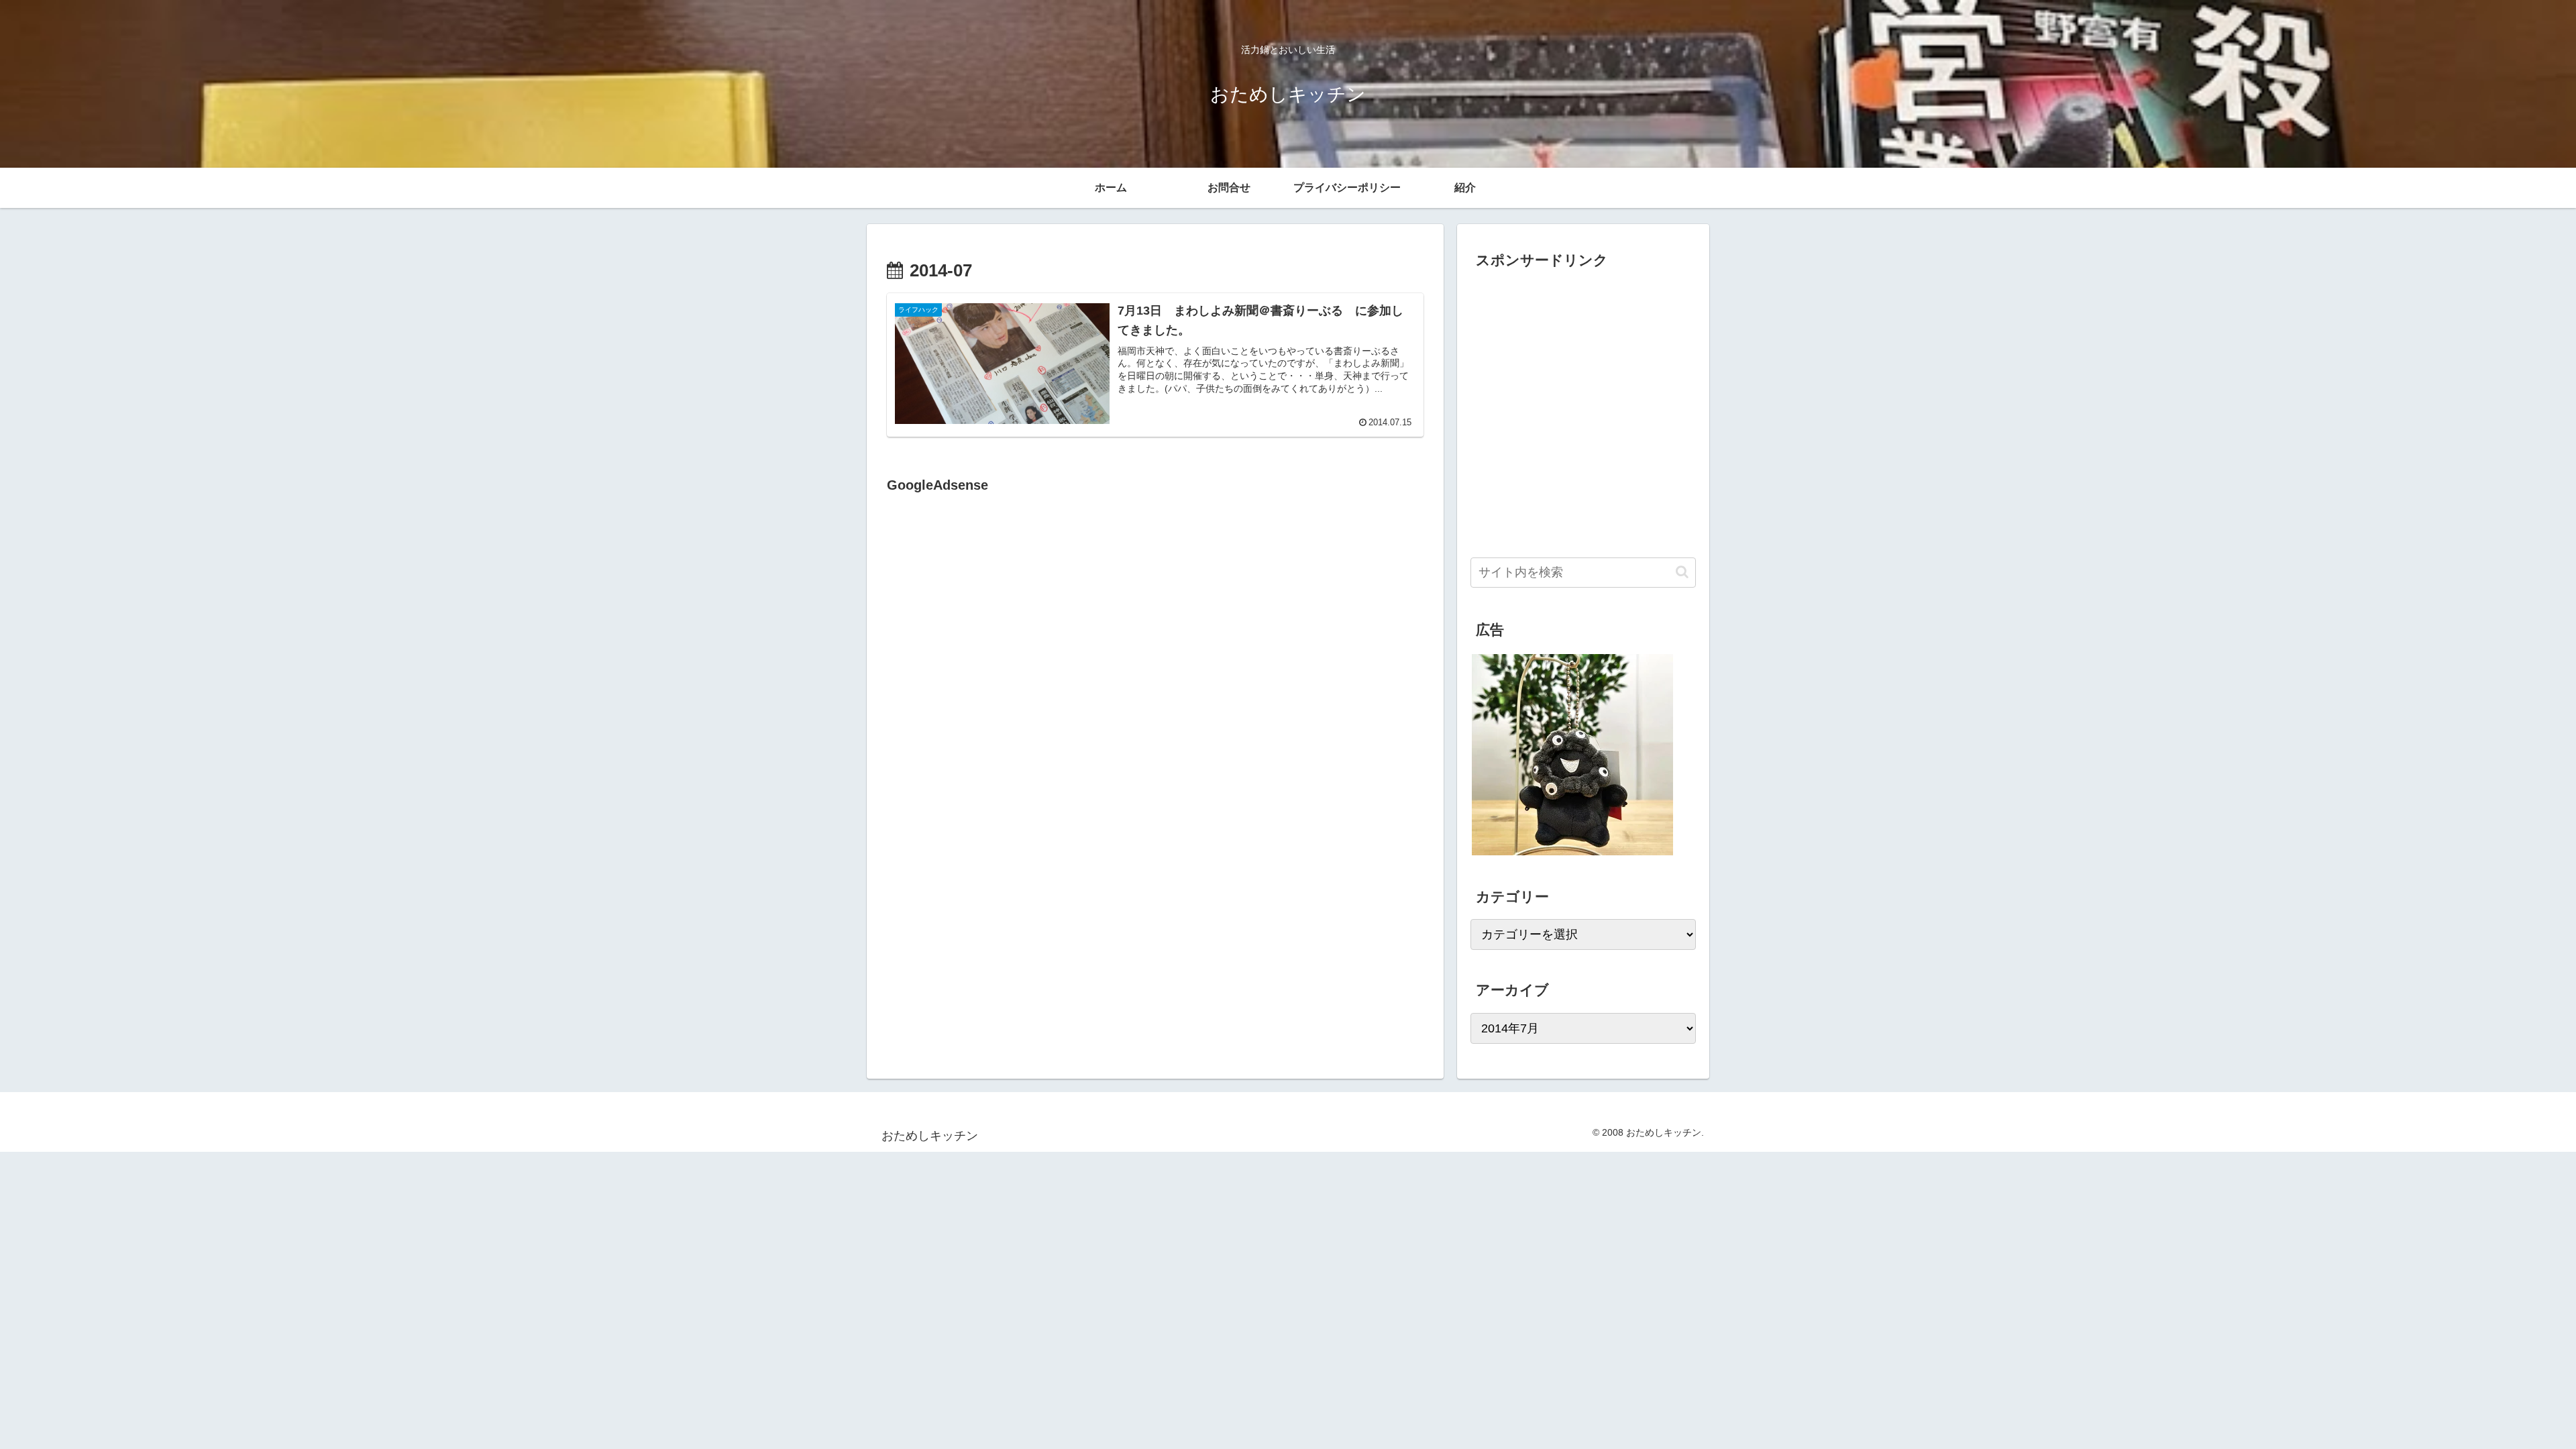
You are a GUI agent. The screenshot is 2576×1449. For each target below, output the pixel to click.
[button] (1682, 572)
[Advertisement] (1000, 635)
